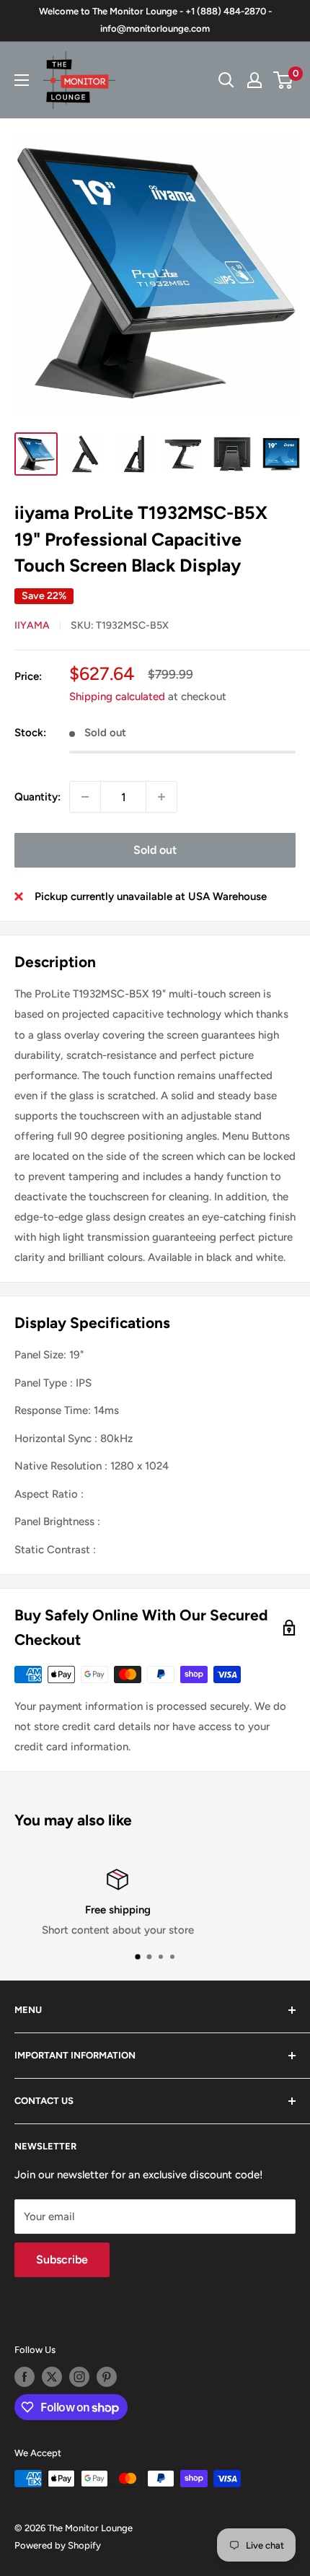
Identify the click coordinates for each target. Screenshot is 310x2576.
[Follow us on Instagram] (79, 2377)
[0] (284, 80)
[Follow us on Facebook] (25, 2377)
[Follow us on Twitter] (52, 2377)
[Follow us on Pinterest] (107, 2377)
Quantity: (37, 797)
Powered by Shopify (58, 2545)
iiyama (32, 625)
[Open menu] (22, 80)
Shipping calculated (117, 697)
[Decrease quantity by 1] (85, 797)
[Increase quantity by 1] (161, 797)
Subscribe (62, 2260)
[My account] (254, 80)
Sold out (155, 850)
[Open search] (226, 80)
